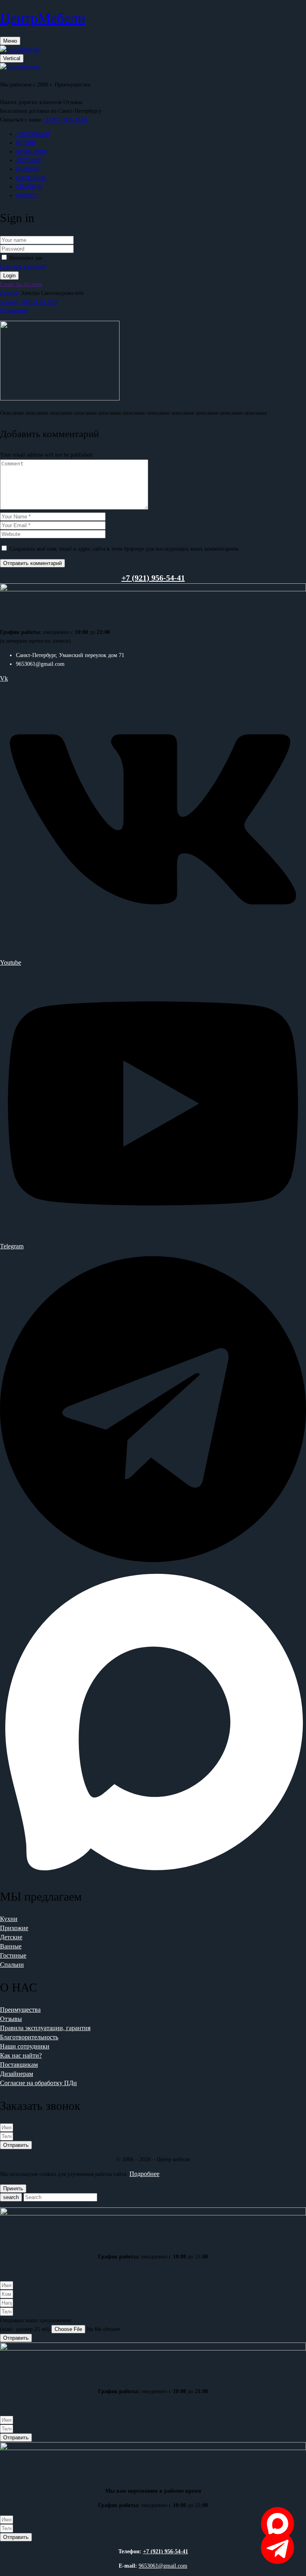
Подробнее (144, 2174)
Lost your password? (23, 267)
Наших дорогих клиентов (31, 102)
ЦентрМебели (43, 18)
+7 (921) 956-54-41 (166, 2551)
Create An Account (21, 284)
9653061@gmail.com (163, 2566)
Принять (13, 2189)
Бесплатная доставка (25, 111)
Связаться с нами (21, 120)
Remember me (26, 258)
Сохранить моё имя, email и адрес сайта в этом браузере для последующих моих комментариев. (125, 549)
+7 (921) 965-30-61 (65, 120)
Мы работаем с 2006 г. (26, 85)
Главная (9, 293)
